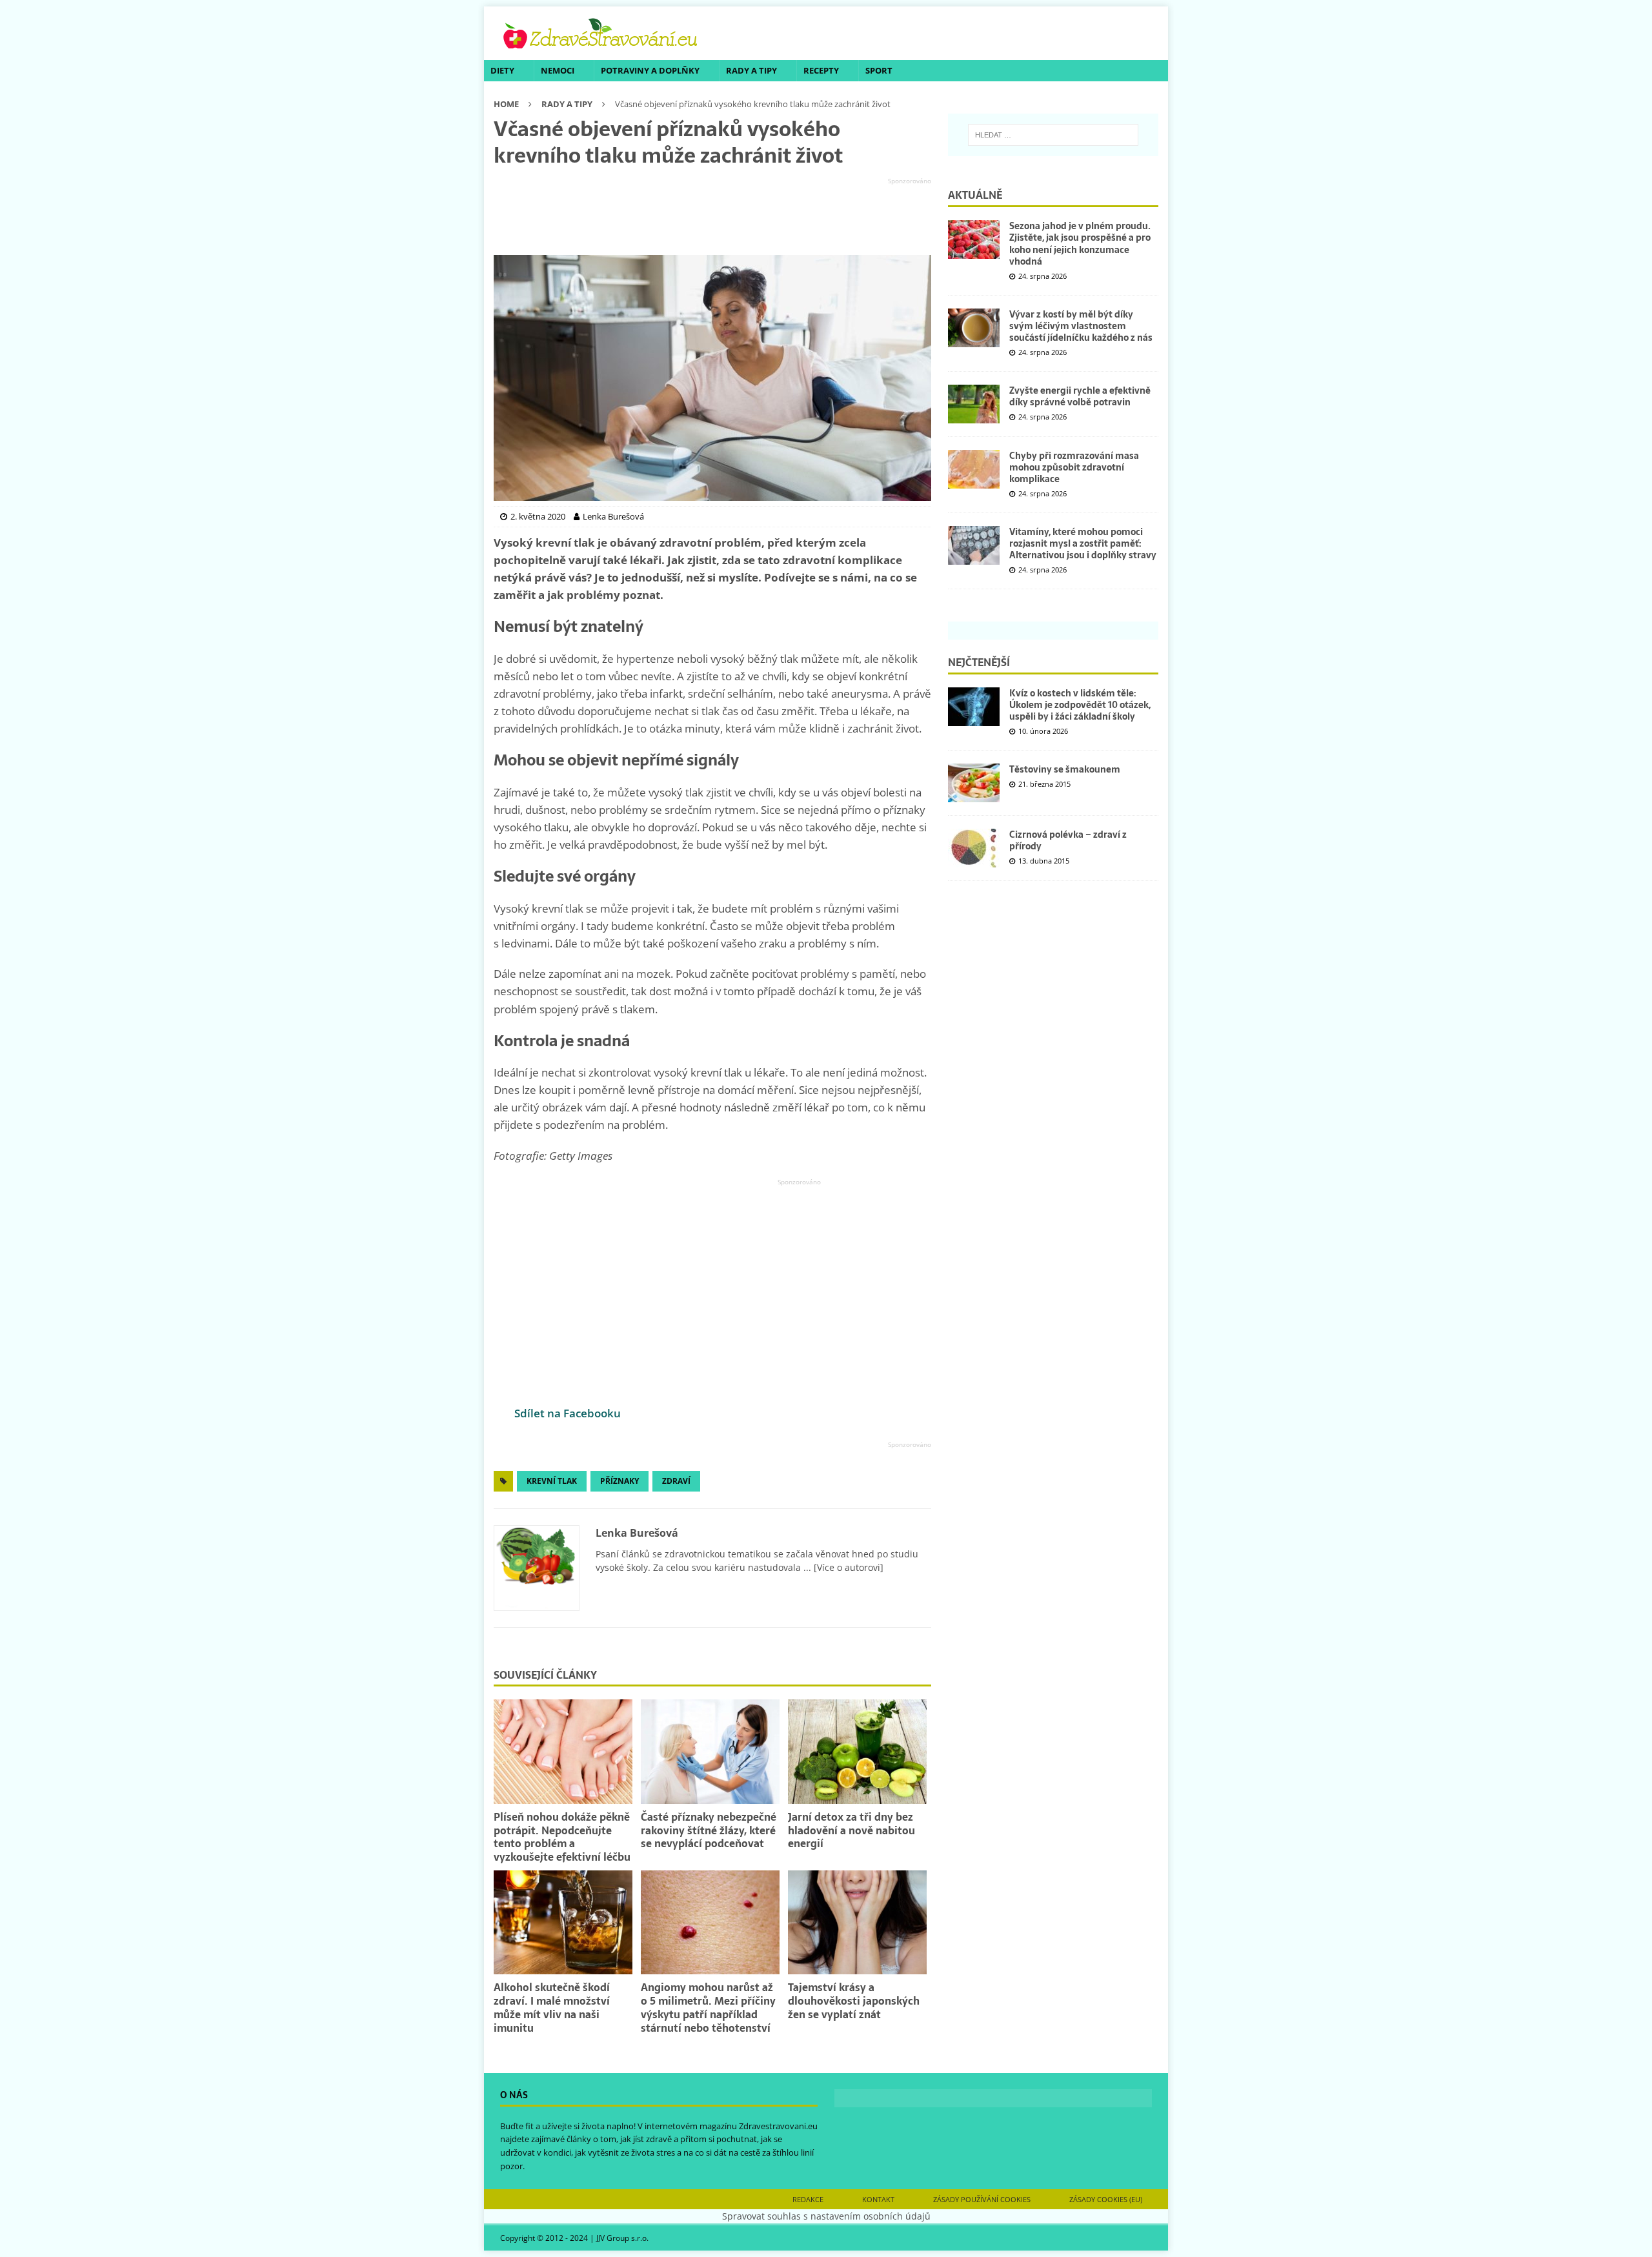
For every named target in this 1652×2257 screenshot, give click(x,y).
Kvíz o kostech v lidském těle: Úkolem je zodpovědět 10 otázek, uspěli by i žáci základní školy (1080, 705)
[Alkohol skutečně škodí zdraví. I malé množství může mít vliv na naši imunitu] (563, 1922)
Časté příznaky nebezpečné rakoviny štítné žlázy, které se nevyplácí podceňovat (709, 1830)
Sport (879, 70)
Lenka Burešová (637, 1533)
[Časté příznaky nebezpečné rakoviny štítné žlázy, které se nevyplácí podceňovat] (710, 1751)
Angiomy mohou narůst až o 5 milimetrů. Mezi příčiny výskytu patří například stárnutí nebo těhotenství (708, 2007)
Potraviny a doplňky (650, 70)
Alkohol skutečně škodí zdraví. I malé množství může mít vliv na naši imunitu (552, 2007)
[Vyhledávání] (1053, 135)
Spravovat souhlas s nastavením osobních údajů (826, 2216)
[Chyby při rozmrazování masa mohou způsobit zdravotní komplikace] (974, 469)
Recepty (821, 70)
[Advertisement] (712, 217)
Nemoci (558, 70)
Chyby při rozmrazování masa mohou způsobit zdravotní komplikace (1074, 467)
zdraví (676, 1481)
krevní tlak (552, 1481)
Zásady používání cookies (982, 2199)
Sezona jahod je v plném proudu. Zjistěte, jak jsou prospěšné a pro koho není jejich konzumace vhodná (1080, 244)
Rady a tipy (751, 70)
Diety (502, 70)
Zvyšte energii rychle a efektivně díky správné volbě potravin (1080, 396)
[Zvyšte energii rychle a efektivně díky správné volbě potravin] (974, 404)
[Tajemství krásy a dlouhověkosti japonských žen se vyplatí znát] (857, 1922)
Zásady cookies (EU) (1106, 2199)
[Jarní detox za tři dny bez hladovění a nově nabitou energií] (857, 1751)
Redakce (808, 2199)
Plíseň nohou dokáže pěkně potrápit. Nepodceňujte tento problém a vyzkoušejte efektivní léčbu (562, 1837)
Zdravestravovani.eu (778, 2126)
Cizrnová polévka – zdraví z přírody (1068, 840)
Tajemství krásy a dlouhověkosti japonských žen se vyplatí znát (854, 2001)
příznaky (619, 1481)
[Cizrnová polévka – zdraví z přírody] (974, 848)
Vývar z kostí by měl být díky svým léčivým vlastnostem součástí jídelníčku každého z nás (1081, 326)
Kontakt (878, 2199)
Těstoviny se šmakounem (1065, 769)
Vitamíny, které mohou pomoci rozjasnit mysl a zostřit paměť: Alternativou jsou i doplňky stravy (1083, 543)
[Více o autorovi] (847, 1567)
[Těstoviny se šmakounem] (974, 783)
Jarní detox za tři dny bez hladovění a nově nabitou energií (851, 1830)
